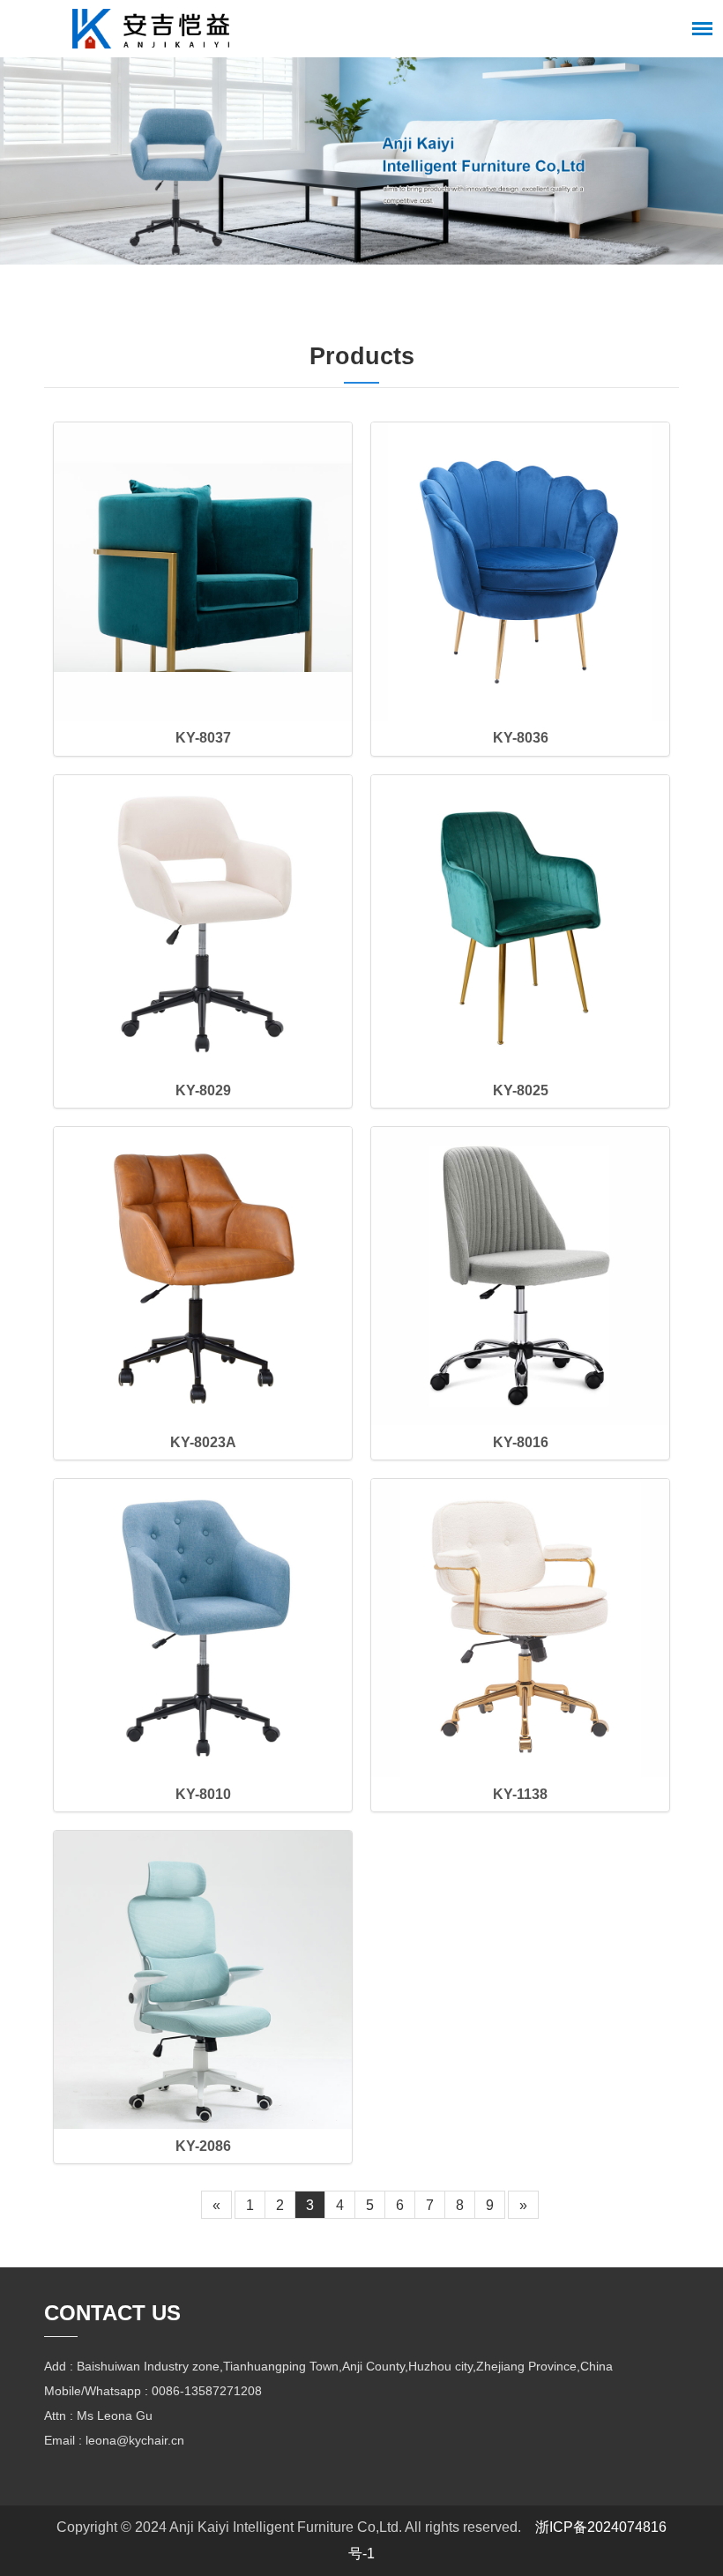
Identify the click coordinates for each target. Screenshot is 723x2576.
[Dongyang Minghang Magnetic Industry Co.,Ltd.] (151, 29)
